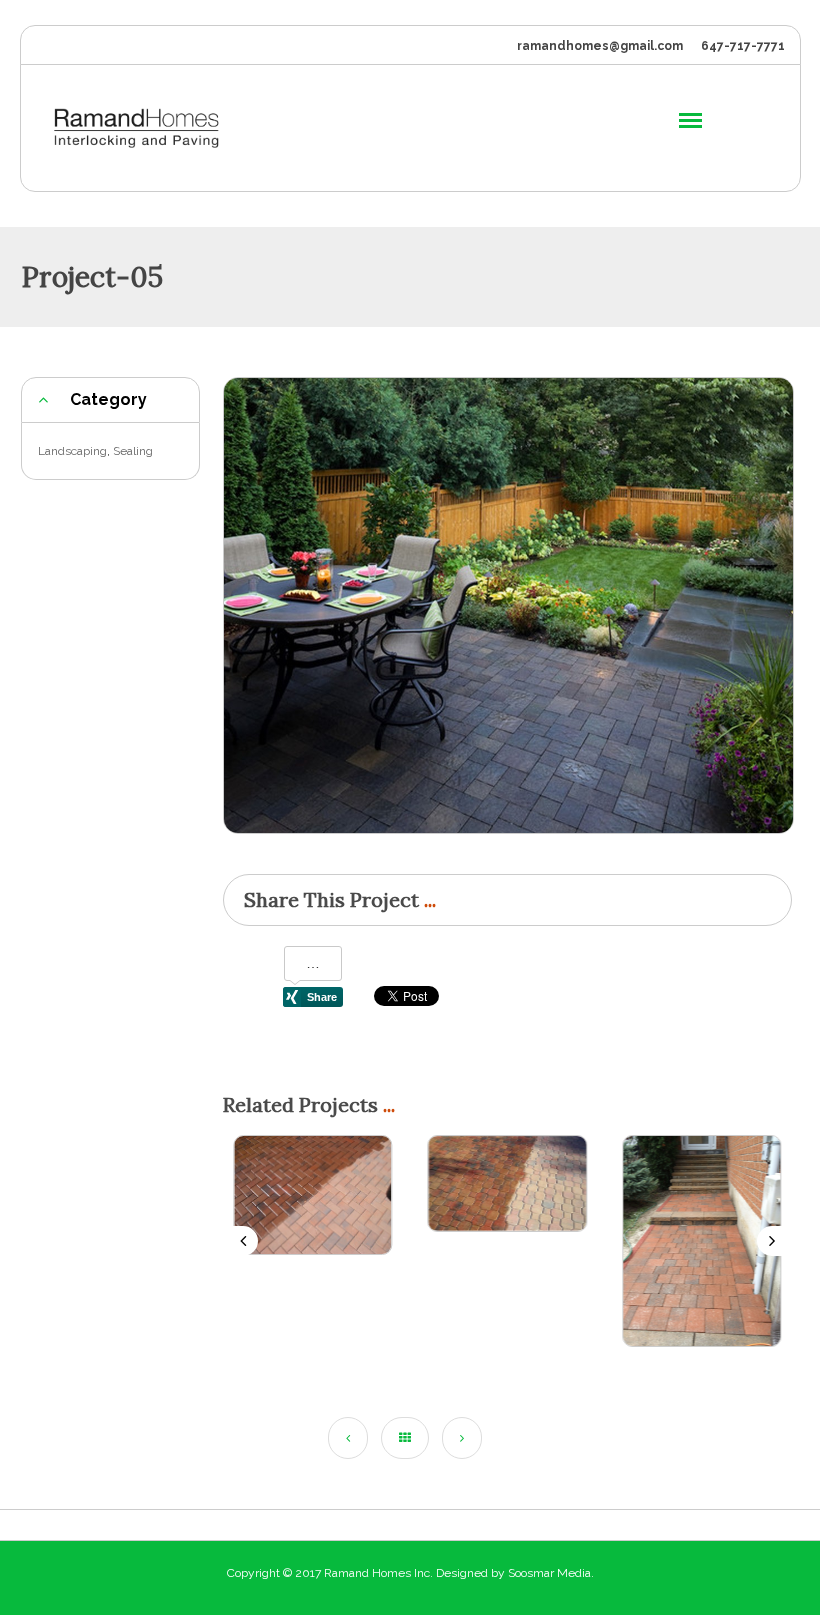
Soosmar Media (549, 1573)
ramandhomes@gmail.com (600, 46)
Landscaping (72, 451)
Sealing (133, 451)
